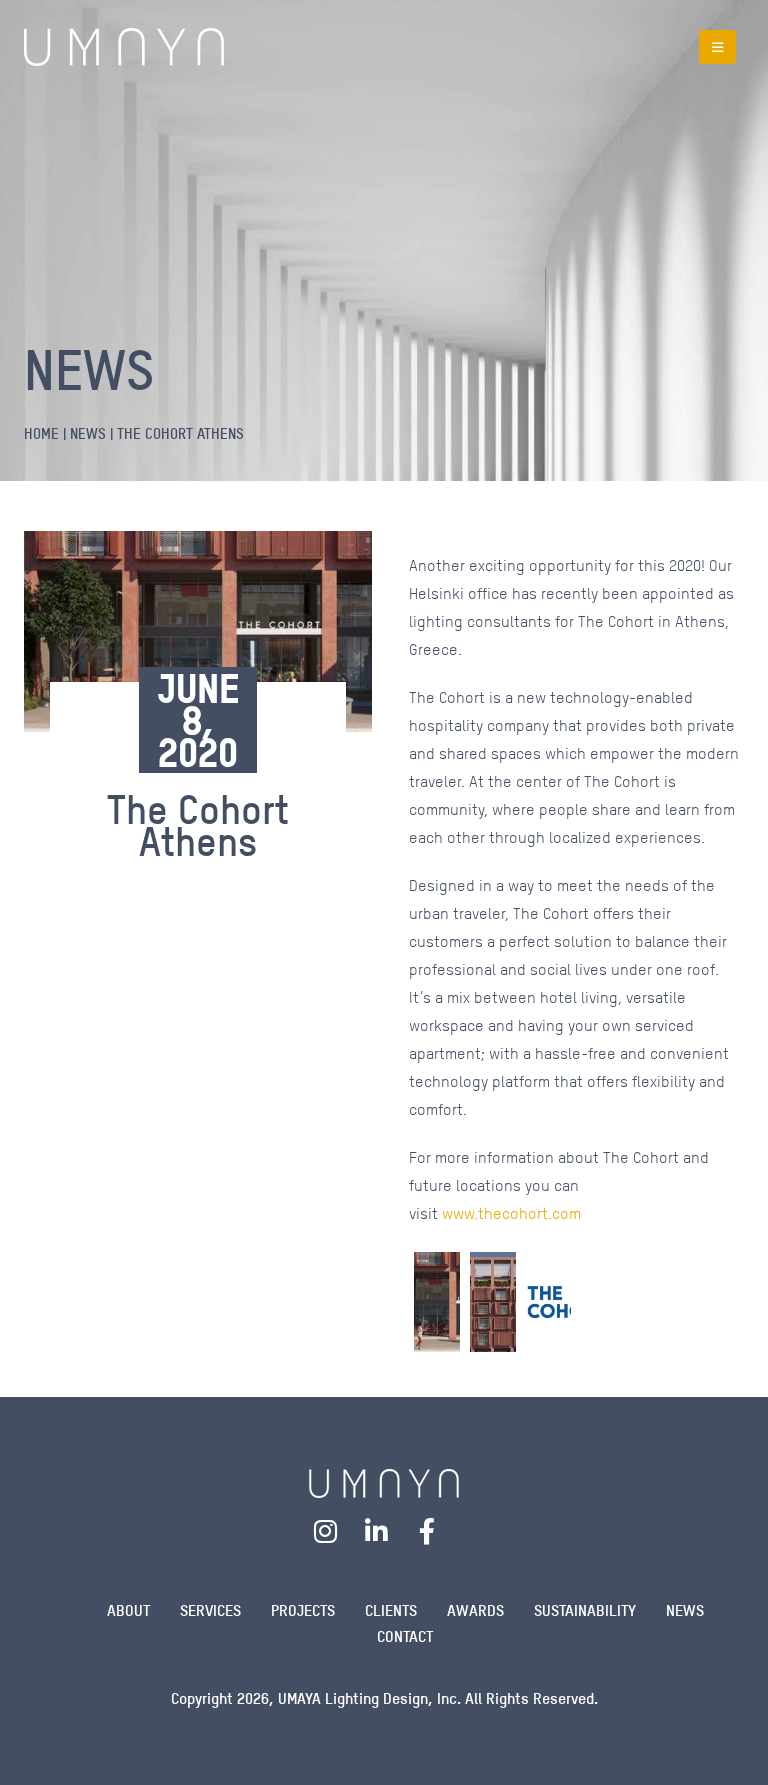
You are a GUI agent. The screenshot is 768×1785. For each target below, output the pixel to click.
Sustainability (585, 1610)
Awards (475, 1610)
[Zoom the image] (384, 1481)
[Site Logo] (124, 47)
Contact (405, 1636)
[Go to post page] (437, 1302)
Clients (391, 1610)
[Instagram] (326, 1531)
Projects (303, 1610)
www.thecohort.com (511, 1213)
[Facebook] (427, 1531)
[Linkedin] (377, 1531)
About (128, 1610)
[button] (717, 47)
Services (210, 1610)
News (685, 1610)
